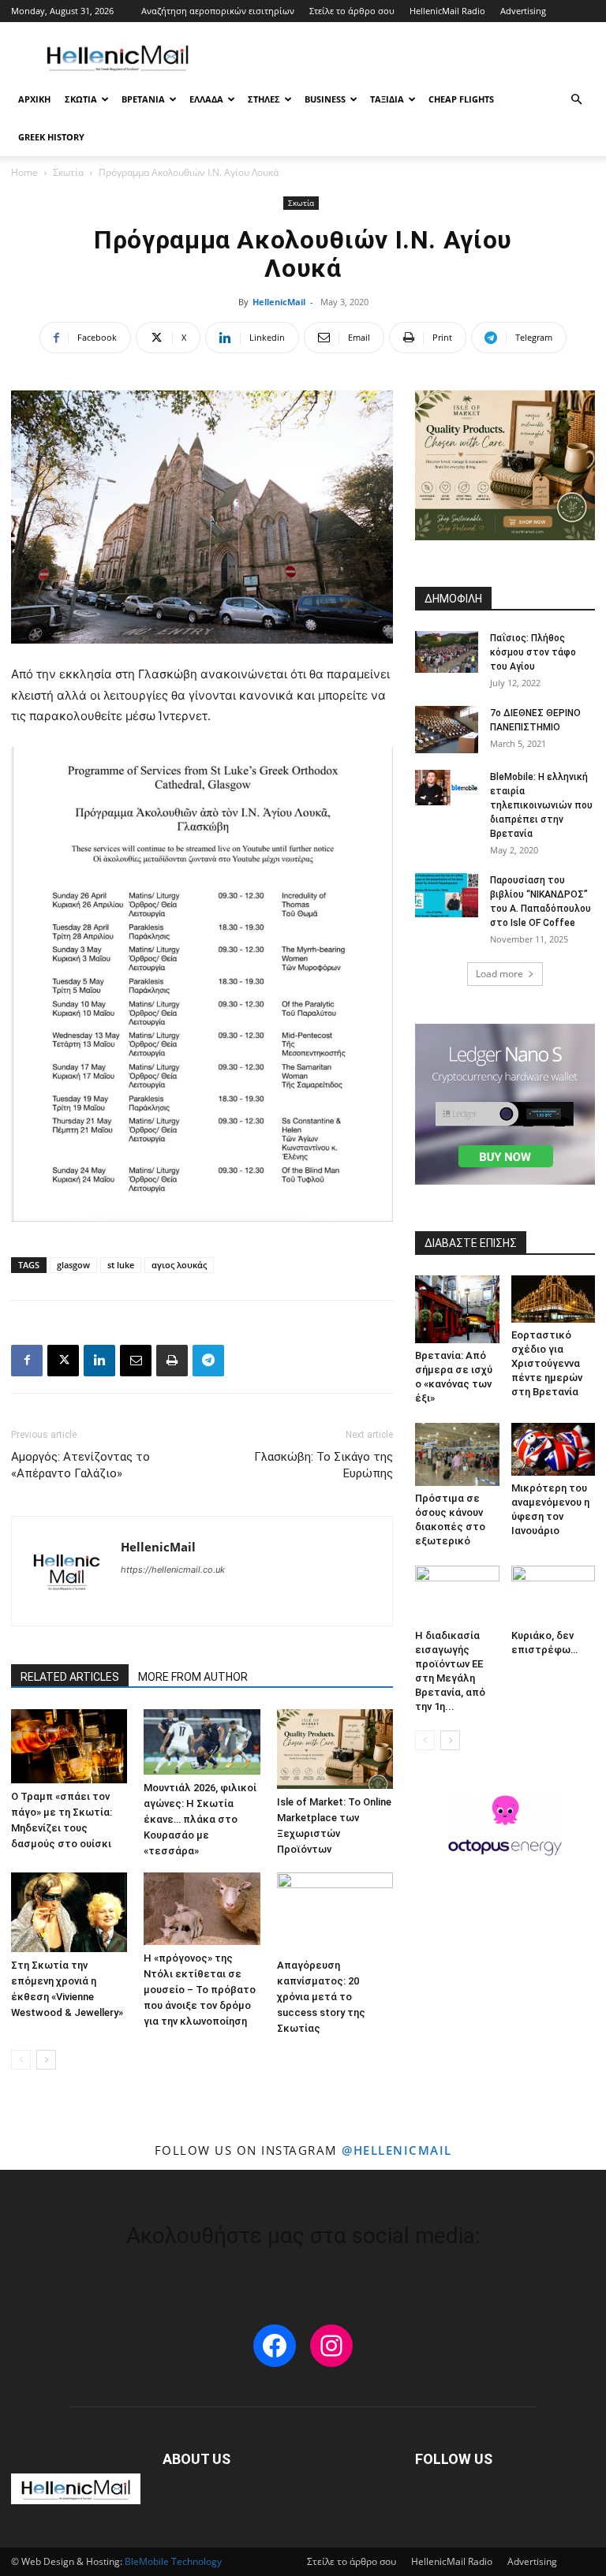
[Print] (172, 1361)
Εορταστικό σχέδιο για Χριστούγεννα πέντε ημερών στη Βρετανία (547, 1363)
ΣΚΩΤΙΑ (81, 99)
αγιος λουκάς (179, 1265)
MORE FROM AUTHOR (193, 1677)
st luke (121, 1265)
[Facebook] (27, 1361)
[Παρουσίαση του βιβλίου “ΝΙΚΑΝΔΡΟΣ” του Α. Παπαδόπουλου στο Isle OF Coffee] (447, 895)
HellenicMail (279, 302)
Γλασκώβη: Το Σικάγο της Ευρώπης (324, 1465)
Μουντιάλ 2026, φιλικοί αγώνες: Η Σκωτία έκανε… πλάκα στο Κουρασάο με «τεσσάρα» (200, 1819)
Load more (499, 974)
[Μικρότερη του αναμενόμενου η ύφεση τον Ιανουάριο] (554, 1449)
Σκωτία (68, 172)
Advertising (523, 11)
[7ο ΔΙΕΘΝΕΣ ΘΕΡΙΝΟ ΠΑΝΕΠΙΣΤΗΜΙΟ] (447, 730)
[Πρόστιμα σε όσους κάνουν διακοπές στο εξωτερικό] (457, 1454)
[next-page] (46, 2060)
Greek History (51, 137)
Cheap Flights (461, 99)
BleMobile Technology (173, 2561)
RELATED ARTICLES (70, 1677)
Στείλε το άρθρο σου (352, 11)
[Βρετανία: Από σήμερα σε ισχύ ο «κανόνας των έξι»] (457, 1309)
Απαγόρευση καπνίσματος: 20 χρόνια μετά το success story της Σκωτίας (321, 1997)
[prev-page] (21, 2060)
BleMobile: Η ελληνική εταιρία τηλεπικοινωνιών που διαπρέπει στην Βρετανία (541, 805)
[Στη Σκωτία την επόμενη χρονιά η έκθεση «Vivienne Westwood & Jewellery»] (69, 1912)
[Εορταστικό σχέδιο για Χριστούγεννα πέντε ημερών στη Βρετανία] (554, 1299)
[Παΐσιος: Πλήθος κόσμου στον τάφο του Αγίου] (447, 652)
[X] (63, 1361)
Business (325, 99)
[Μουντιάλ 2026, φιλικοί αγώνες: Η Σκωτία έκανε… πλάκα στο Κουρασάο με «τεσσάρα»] (202, 1742)
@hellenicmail (397, 2150)
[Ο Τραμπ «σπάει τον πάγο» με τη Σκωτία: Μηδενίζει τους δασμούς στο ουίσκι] (69, 1746)
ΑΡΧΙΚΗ (34, 99)
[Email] (136, 1361)
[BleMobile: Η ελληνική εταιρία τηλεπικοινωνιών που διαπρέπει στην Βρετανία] (447, 788)
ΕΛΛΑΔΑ (206, 99)
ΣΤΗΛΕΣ (264, 99)
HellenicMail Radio (447, 11)
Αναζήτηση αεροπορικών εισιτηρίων (218, 11)
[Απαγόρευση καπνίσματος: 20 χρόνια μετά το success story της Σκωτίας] (335, 1912)
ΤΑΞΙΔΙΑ (387, 99)
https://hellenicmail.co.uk (173, 1570)
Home (24, 172)
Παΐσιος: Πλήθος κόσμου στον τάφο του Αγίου (533, 652)
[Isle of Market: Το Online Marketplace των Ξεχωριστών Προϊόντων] (335, 1749)
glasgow (73, 1265)
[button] (576, 100)
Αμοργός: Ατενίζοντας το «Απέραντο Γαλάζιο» (80, 1465)
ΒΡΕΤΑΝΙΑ (143, 99)
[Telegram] (208, 1361)
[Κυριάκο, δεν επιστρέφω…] (554, 1594)
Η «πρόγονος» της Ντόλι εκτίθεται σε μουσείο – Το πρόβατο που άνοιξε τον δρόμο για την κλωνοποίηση (200, 1990)
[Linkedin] (99, 1361)
